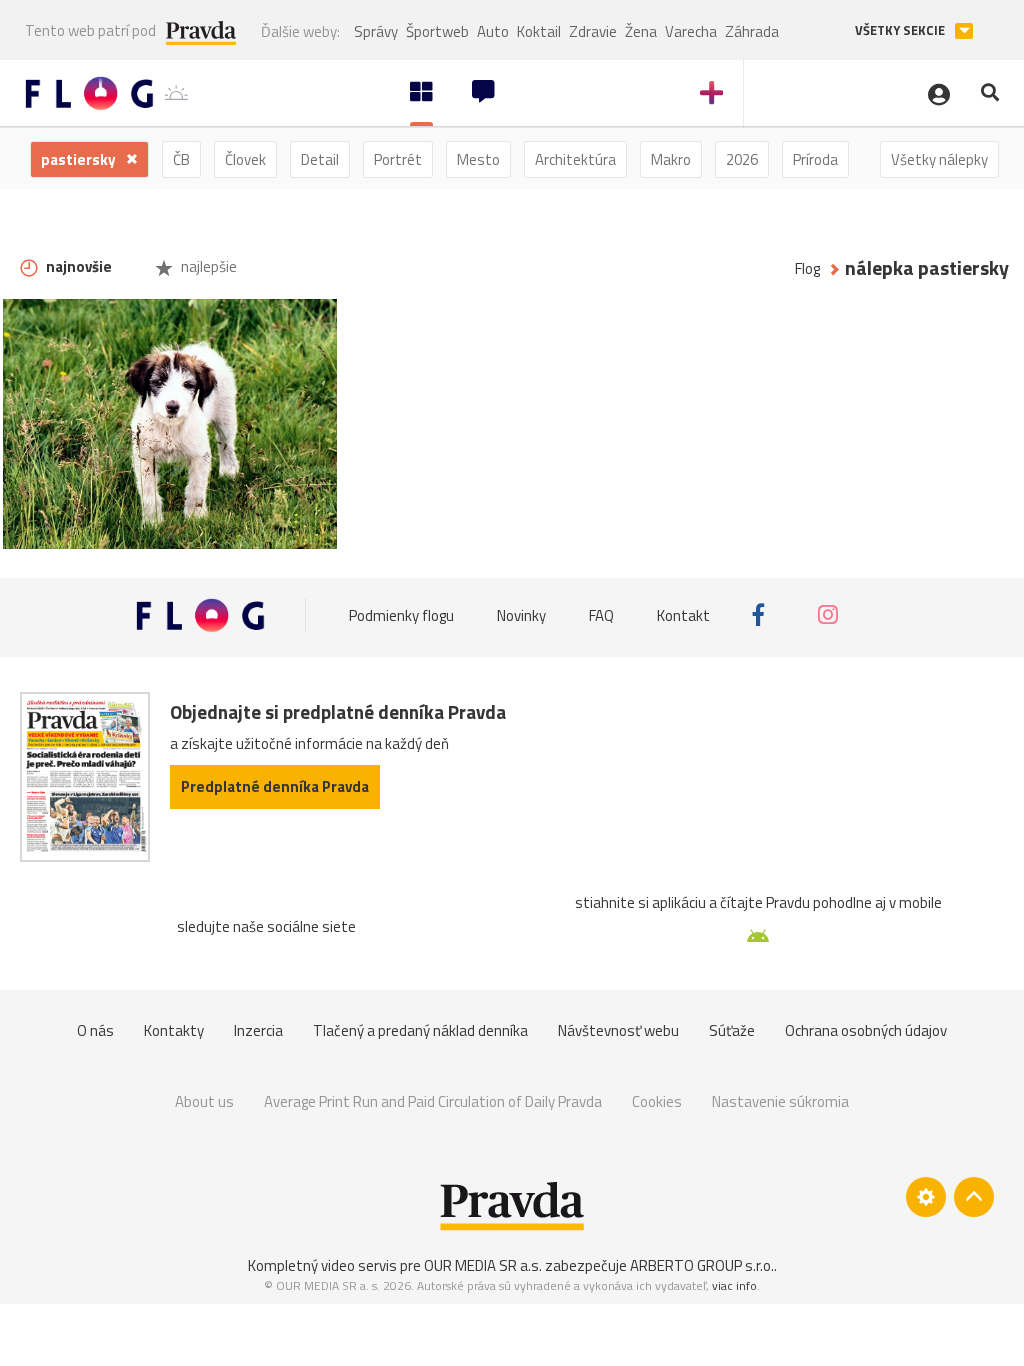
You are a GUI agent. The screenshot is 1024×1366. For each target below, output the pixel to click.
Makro (671, 159)
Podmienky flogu (401, 614)
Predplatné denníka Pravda (275, 786)
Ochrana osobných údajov (866, 1030)
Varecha (691, 31)
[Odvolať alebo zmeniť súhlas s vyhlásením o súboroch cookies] (926, 1197)
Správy (376, 31)
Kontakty (174, 1030)
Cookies (657, 1101)
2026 (742, 159)
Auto (493, 31)
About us (204, 1101)
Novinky (521, 614)
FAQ (601, 614)
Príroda (815, 159)
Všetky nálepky (939, 159)
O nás (95, 1030)
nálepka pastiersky (927, 268)
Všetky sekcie (901, 30)
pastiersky (80, 159)
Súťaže (732, 1030)
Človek (245, 159)
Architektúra (575, 159)
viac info (734, 1285)
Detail (320, 159)
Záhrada (752, 31)
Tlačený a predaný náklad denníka (420, 1030)
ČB (181, 159)
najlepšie (207, 266)
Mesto (478, 159)
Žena (641, 31)
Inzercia (258, 1030)
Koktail (539, 31)
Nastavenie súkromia (780, 1101)
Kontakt (683, 614)
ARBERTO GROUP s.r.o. (702, 1265)
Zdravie (593, 31)
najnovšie (77, 266)
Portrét (398, 159)
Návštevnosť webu (618, 1030)
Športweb (437, 31)
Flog (807, 268)
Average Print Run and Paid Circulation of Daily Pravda (433, 1101)
